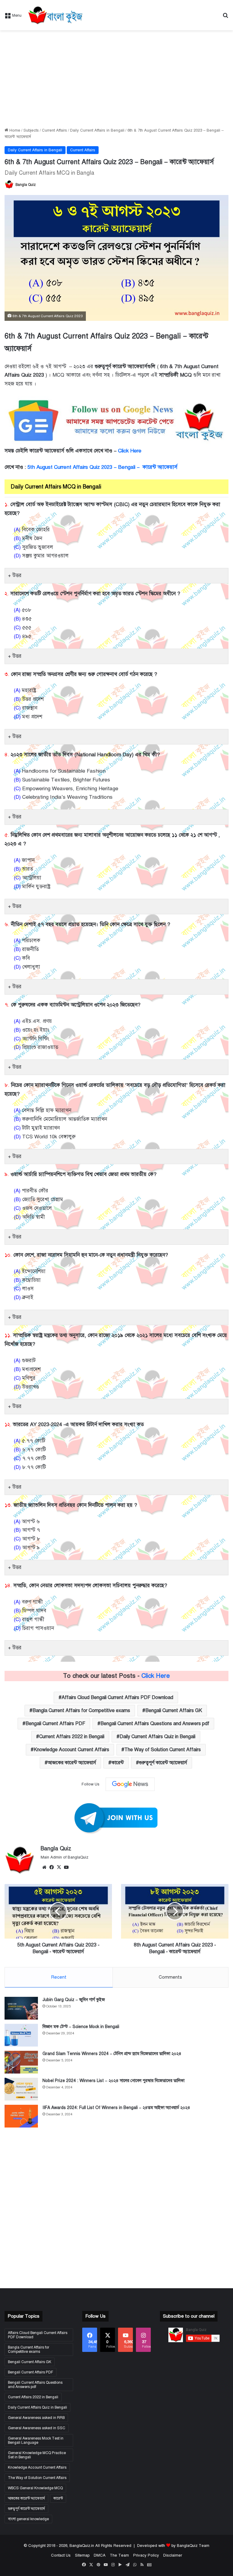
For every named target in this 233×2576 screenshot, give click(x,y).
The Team (119, 2555)
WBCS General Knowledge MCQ (35, 2488)
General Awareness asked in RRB (36, 2418)
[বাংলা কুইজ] (55, 15)
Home (14, 130)
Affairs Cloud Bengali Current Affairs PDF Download (117, 1698)
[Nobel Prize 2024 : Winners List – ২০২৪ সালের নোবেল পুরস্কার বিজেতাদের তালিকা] (21, 2089)
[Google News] (130, 1784)
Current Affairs (54, 130)
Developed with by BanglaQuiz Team (173, 2546)
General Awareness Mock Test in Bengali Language (36, 2440)
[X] (59, 1867)
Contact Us (61, 2555)
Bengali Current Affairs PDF (55, 1724)
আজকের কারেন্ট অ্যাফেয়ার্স (72, 1763)
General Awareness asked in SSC (37, 2428)
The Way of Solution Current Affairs (163, 1750)
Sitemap (82, 2555)
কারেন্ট (118, 1763)
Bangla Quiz (26, 185)
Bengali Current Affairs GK (174, 1711)
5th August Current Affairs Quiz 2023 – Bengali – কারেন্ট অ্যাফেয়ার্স (102, 467)
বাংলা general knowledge (28, 2519)
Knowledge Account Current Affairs (71, 1750)
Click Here (130, 451)
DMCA (100, 2555)
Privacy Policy (146, 2555)
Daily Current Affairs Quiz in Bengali (157, 1737)
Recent (59, 1977)
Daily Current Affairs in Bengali (97, 130)
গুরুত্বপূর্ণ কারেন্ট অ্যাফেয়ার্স (163, 1763)
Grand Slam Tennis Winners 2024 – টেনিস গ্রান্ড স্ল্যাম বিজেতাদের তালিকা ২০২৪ (112, 2054)
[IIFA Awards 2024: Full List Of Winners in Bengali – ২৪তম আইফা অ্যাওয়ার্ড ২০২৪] (21, 2116)
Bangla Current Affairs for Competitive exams (81, 1711)
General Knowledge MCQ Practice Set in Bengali (37, 2455)
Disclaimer (173, 2555)
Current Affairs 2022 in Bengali (72, 1737)
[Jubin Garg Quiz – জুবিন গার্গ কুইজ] (21, 2008)
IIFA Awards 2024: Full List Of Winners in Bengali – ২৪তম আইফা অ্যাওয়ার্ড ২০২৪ (116, 2108)
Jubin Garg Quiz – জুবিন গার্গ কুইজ (74, 2000)
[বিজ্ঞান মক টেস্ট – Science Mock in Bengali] (21, 2035)
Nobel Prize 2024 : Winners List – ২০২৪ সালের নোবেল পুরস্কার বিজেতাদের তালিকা (113, 2081)
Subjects (31, 130)
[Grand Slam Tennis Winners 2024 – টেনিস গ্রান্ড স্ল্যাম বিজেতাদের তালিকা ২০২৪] (21, 2062)
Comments (170, 1977)
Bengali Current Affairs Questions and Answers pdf (155, 1724)
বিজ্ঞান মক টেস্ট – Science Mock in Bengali (81, 2027)
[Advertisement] (116, 79)
